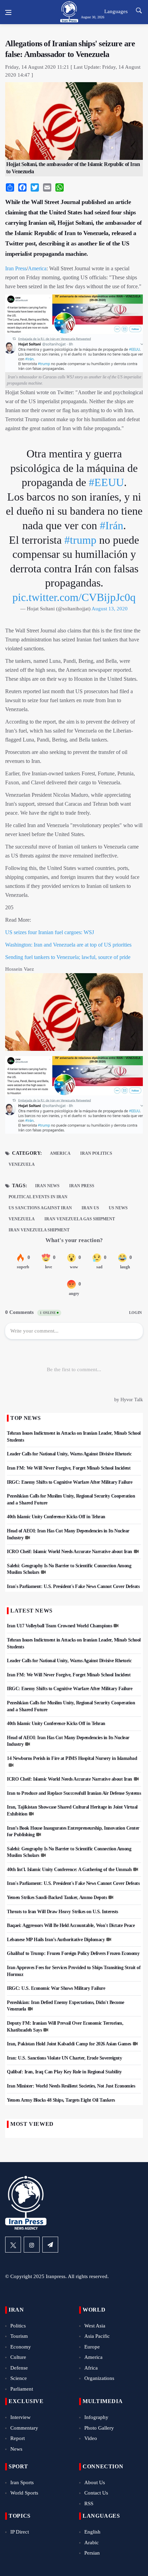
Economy (21, 2347)
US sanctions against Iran (40, 1208)
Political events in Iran (38, 1197)
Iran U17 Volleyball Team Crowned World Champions (59, 1626)
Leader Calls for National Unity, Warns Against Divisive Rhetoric (69, 1454)
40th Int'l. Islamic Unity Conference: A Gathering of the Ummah (69, 1870)
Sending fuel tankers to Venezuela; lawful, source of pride (68, 957)
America (37, 268)
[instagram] (32, 2245)
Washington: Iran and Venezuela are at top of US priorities (68, 945)
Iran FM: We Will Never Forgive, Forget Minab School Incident (69, 1468)
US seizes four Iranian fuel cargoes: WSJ (50, 932)
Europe (92, 2347)
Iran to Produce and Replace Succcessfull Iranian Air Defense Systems (74, 1793)
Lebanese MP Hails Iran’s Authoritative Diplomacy (56, 1940)
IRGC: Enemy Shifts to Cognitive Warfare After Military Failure (70, 1482)
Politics (18, 2326)
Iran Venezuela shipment (39, 1230)
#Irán (112, 525)
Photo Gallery (99, 2428)
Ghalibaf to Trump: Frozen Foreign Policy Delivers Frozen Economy (73, 1953)
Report (18, 2438)
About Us (95, 2482)
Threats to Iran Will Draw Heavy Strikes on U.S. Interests (62, 1912)
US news (118, 1208)
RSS (89, 2504)
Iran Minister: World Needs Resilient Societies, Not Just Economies (71, 2086)
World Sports (24, 2493)
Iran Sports (22, 2482)
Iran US (90, 1208)
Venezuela (22, 1164)
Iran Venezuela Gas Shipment (80, 1219)
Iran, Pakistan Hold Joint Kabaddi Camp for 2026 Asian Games (69, 2044)
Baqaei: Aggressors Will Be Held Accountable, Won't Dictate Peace (71, 1925)
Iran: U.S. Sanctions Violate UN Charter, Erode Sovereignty (64, 2058)
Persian (92, 2553)
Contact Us (96, 2493)
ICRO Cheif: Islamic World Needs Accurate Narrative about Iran (70, 1552)
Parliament (22, 2389)
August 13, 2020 (110, 609)
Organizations (99, 2378)
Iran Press (16, 268)
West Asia (95, 2326)
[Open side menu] (8, 12)
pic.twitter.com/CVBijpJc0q (74, 597)
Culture (18, 2357)
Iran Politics (96, 1153)
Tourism (19, 2336)
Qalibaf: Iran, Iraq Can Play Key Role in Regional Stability (64, 2072)
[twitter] (13, 2245)
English (92, 2532)
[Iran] (74, 1097)
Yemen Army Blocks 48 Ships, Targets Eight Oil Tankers (61, 2100)
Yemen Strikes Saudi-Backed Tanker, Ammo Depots (57, 1897)
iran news (47, 1186)
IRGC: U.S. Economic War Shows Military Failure (56, 1988)
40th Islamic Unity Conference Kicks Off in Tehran (56, 1517)
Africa (91, 2368)
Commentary (24, 2428)
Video (91, 2438)
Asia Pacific (97, 2336)
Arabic (92, 2543)
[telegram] (50, 2245)
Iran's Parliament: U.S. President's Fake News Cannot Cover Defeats (73, 1586)
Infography (96, 2417)
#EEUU (106, 482)
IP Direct (20, 2532)
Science (19, 2378)
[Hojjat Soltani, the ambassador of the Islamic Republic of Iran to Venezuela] (74, 1014)
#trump (80, 540)
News (16, 2449)
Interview (20, 2417)
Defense (19, 2368)
